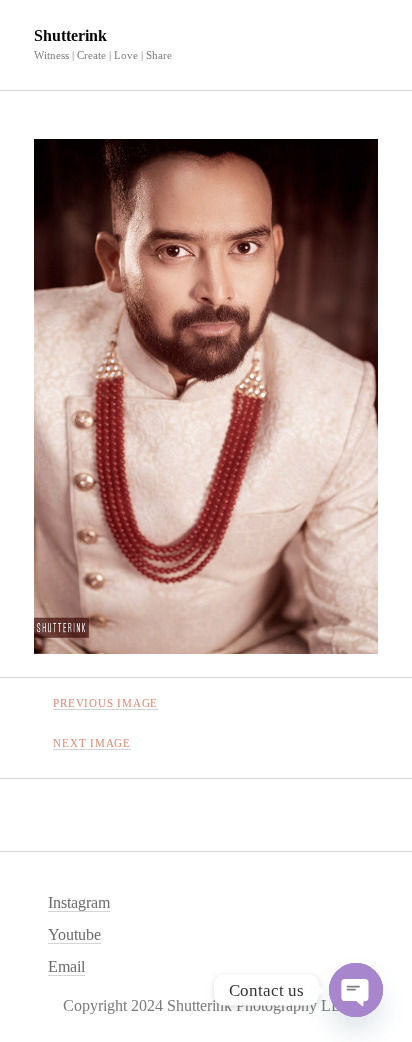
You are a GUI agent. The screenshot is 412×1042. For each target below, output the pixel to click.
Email (66, 966)
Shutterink (70, 35)
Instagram (79, 902)
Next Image (92, 743)
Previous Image (105, 703)
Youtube (74, 934)
